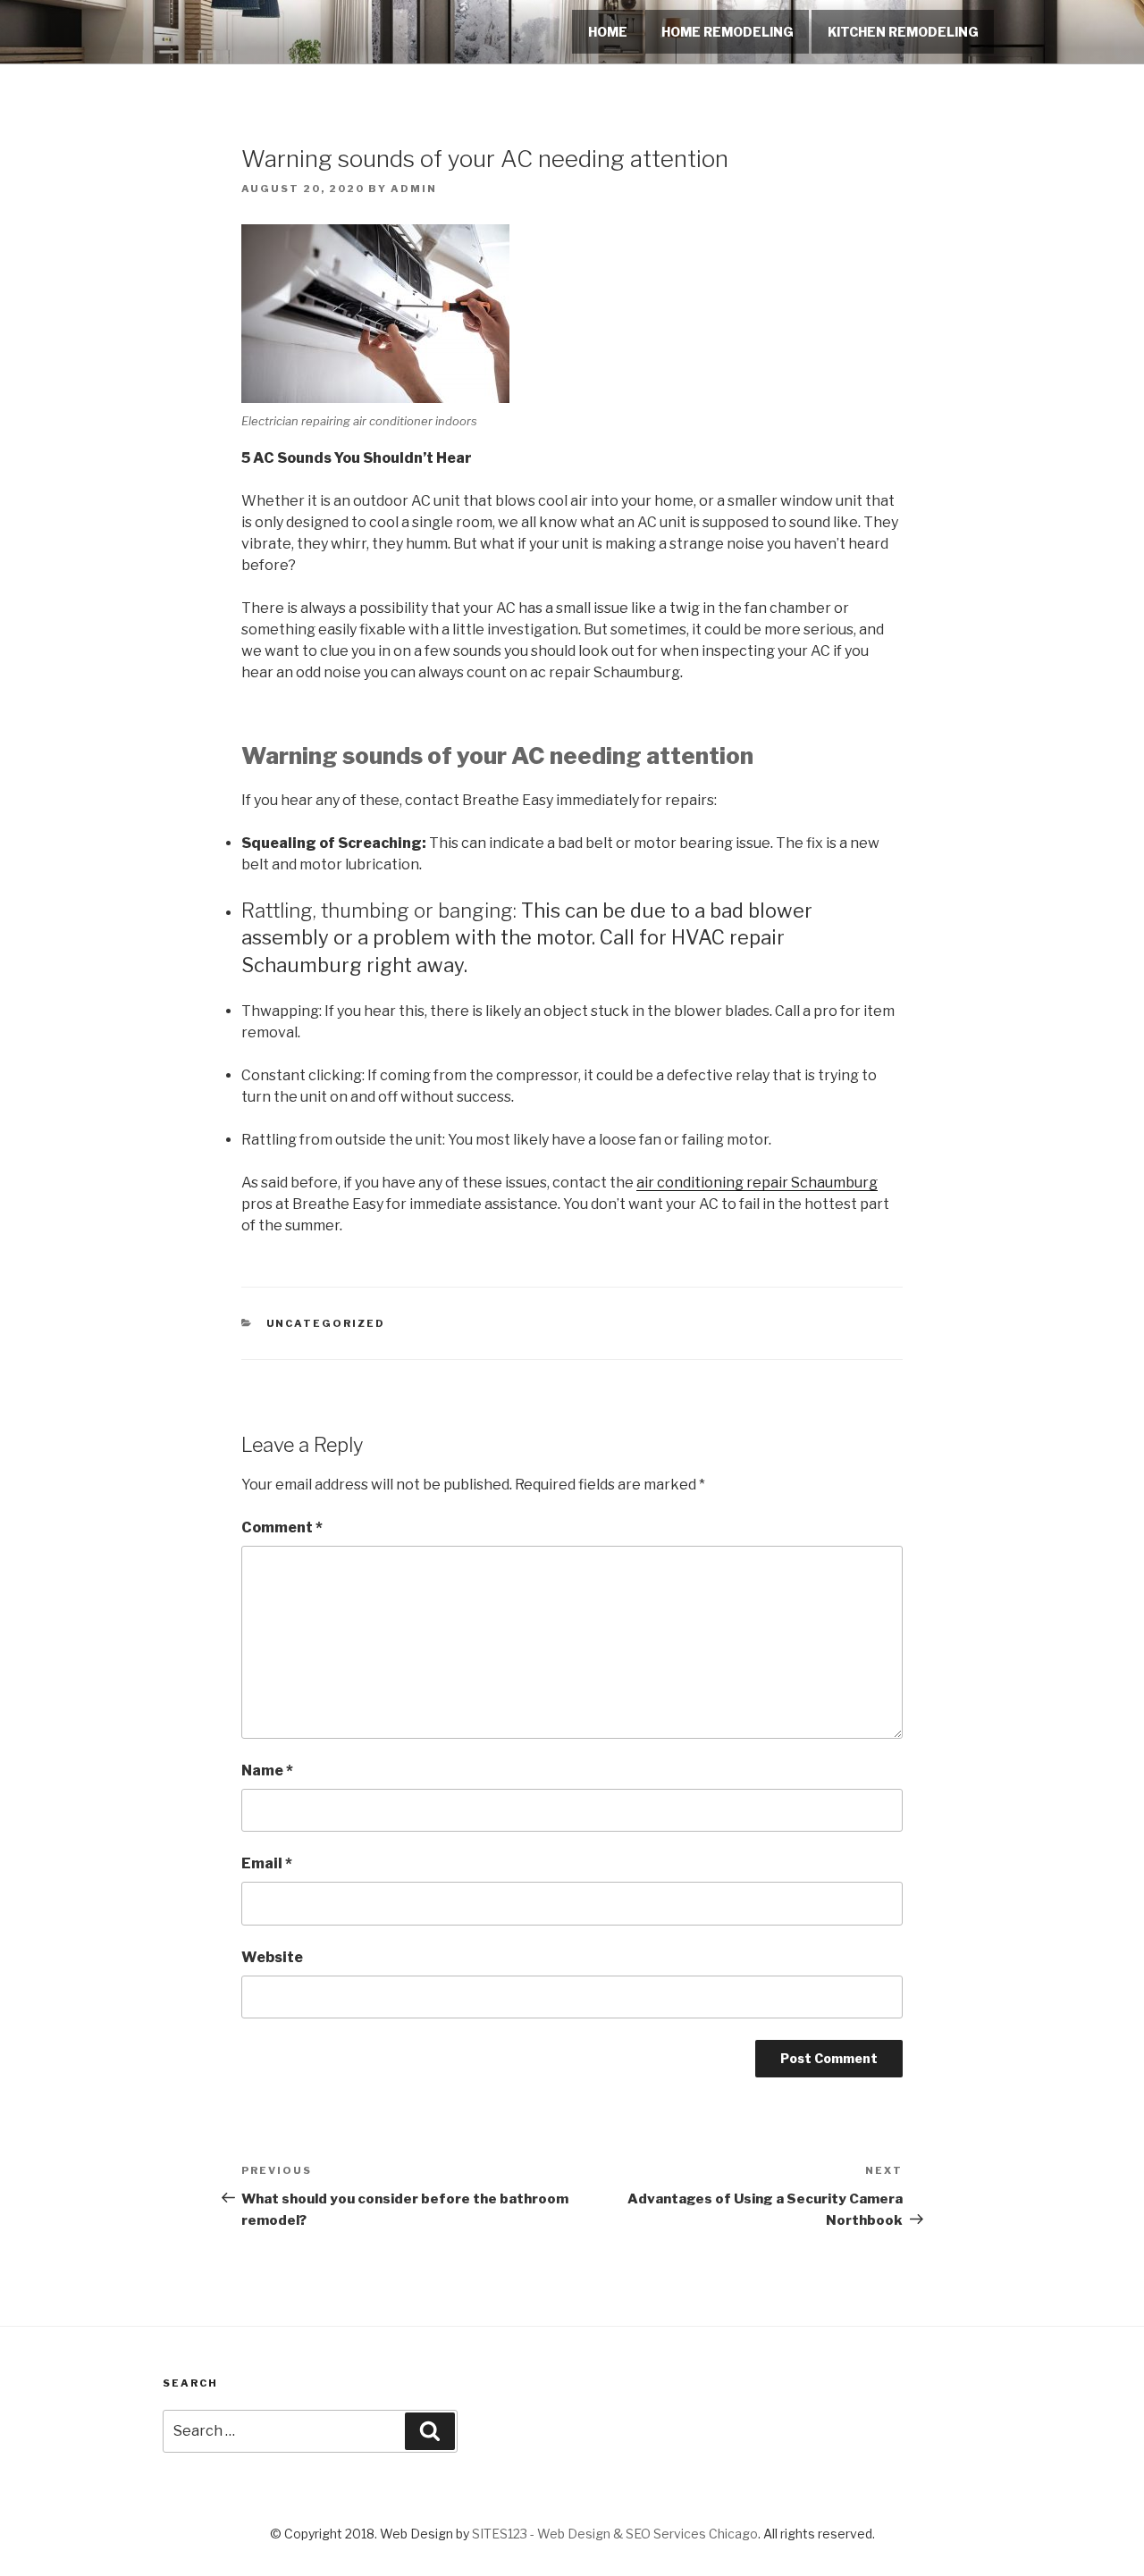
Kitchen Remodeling (903, 32)
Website (272, 1957)
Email (267, 1863)
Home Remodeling (728, 32)
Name (267, 1770)
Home (608, 32)
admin (414, 189)
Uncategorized (326, 1323)
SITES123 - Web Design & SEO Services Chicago (615, 2534)
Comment (282, 1527)
